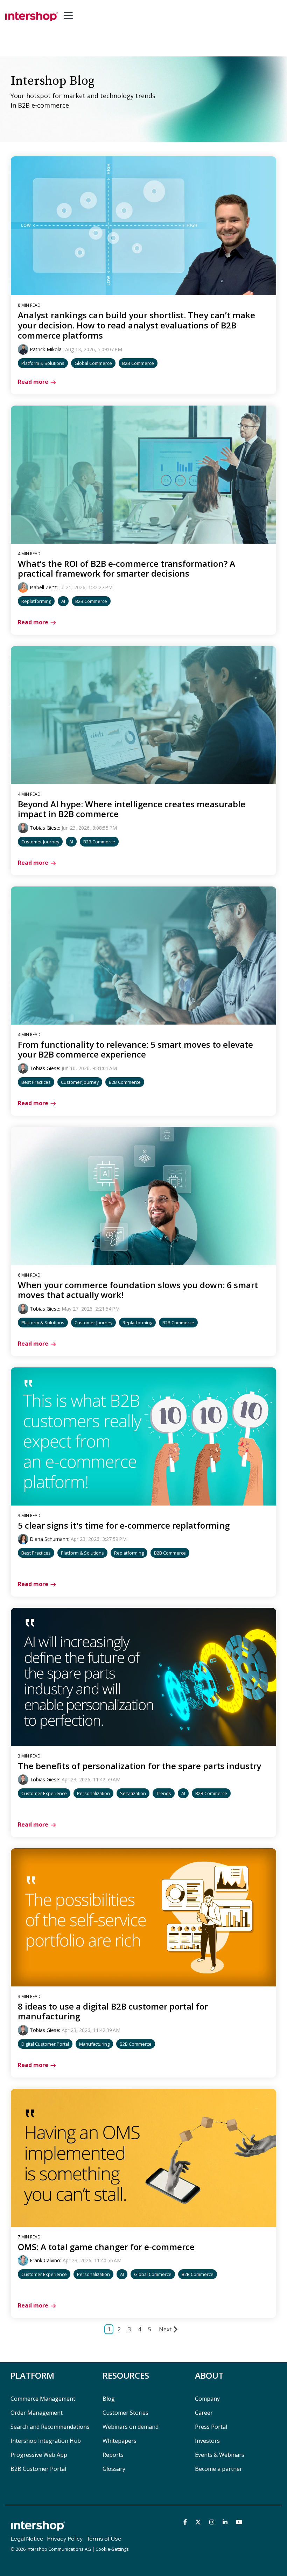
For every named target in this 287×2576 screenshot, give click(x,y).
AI (63, 601)
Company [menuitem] (207, 2399)
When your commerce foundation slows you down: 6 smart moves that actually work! (138, 1290)
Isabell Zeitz (43, 587)
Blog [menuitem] (109, 2399)
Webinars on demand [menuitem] (131, 2427)
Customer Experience (44, 1793)
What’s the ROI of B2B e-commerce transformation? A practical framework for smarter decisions (127, 569)
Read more (33, 382)
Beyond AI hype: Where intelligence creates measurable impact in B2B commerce (132, 809)
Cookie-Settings (112, 2549)
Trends (164, 1793)
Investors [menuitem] (207, 2441)
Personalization (93, 1793)
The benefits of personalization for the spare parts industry (139, 1766)
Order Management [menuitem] (37, 2413)
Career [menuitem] (204, 2413)
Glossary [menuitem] (114, 2469)
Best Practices (36, 1082)
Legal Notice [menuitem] (27, 2538)
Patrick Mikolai (46, 349)
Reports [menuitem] (113, 2455)
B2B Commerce (138, 363)
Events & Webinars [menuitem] (220, 2455)
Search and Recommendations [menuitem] (50, 2427)
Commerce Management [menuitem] (43, 2399)
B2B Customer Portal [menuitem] (38, 2469)
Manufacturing (94, 2044)
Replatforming (36, 601)
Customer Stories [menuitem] (125, 2413)
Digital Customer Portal (45, 2044)
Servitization (133, 1793)
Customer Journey (40, 842)
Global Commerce (93, 363)
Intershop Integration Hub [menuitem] (46, 2441)
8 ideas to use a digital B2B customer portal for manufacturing (113, 2011)
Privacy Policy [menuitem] (65, 2538)
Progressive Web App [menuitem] (39, 2455)
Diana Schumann (49, 1539)
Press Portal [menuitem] (211, 2427)
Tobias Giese (44, 828)
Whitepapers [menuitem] (120, 2441)
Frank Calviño (45, 2260)
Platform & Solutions (43, 363)
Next (165, 2329)
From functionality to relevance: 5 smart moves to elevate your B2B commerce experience (135, 1049)
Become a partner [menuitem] (219, 2469)
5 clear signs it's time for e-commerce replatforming (124, 1525)
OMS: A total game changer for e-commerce (106, 2247)
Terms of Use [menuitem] (104, 2538)
